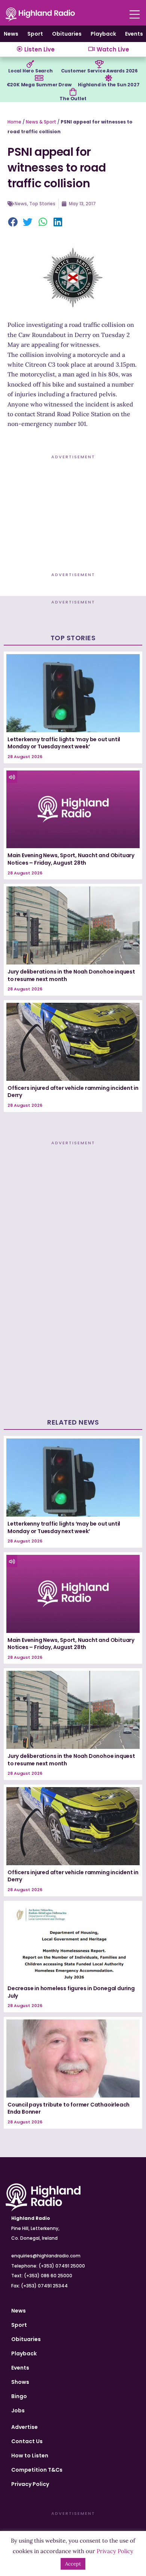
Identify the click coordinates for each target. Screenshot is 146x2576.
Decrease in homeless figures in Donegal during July (71, 1992)
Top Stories (42, 204)
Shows (20, 2382)
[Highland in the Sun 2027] (109, 78)
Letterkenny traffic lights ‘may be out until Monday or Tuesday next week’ (64, 743)
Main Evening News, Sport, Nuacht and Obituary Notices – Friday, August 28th (71, 859)
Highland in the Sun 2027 (109, 85)
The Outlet (73, 99)
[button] (13, 223)
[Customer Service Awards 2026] (99, 64)
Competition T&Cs (37, 2470)
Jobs (18, 2410)
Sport (35, 34)
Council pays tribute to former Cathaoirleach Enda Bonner (69, 2108)
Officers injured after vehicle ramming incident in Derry (73, 1092)
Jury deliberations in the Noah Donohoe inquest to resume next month (71, 975)
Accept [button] (73, 2564)
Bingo (19, 2396)
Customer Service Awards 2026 (99, 71)
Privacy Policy (30, 2484)
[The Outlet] (73, 92)
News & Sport (41, 122)
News (11, 34)
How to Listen (30, 2456)
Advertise (25, 2427)
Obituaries (67, 34)
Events (134, 34)
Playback (103, 34)
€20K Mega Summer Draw (39, 85)
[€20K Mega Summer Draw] (39, 78)
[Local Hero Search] (30, 64)
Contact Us (27, 2441)
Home (14, 122)
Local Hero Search (31, 71)
